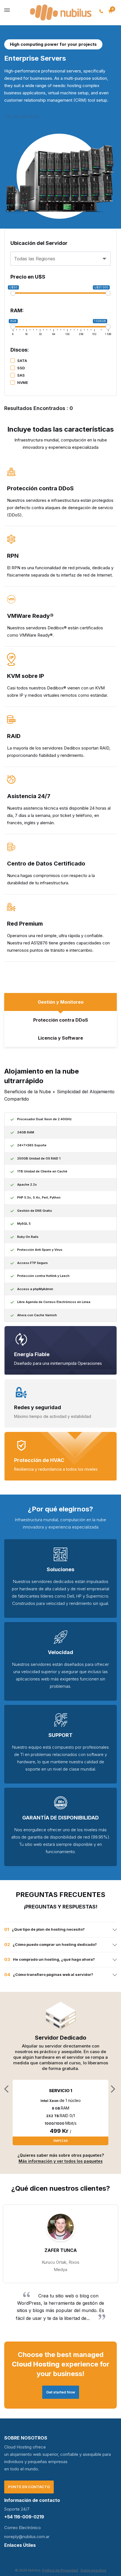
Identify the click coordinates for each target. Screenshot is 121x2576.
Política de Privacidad (60, 2570)
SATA (22, 361)
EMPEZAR (61, 2141)
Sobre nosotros (93, 2570)
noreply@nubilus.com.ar (27, 2537)
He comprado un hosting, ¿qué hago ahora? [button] (54, 1959)
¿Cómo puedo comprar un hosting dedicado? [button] (55, 1944)
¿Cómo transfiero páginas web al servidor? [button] (53, 1974)
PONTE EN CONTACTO (29, 2487)
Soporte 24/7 (17, 2509)
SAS (21, 375)
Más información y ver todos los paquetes (61, 2161)
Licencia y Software (60, 1038)
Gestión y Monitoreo (61, 1002)
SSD (21, 368)
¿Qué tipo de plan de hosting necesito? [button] (48, 1929)
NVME (23, 382)
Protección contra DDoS (61, 1020)
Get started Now (22, 116)
